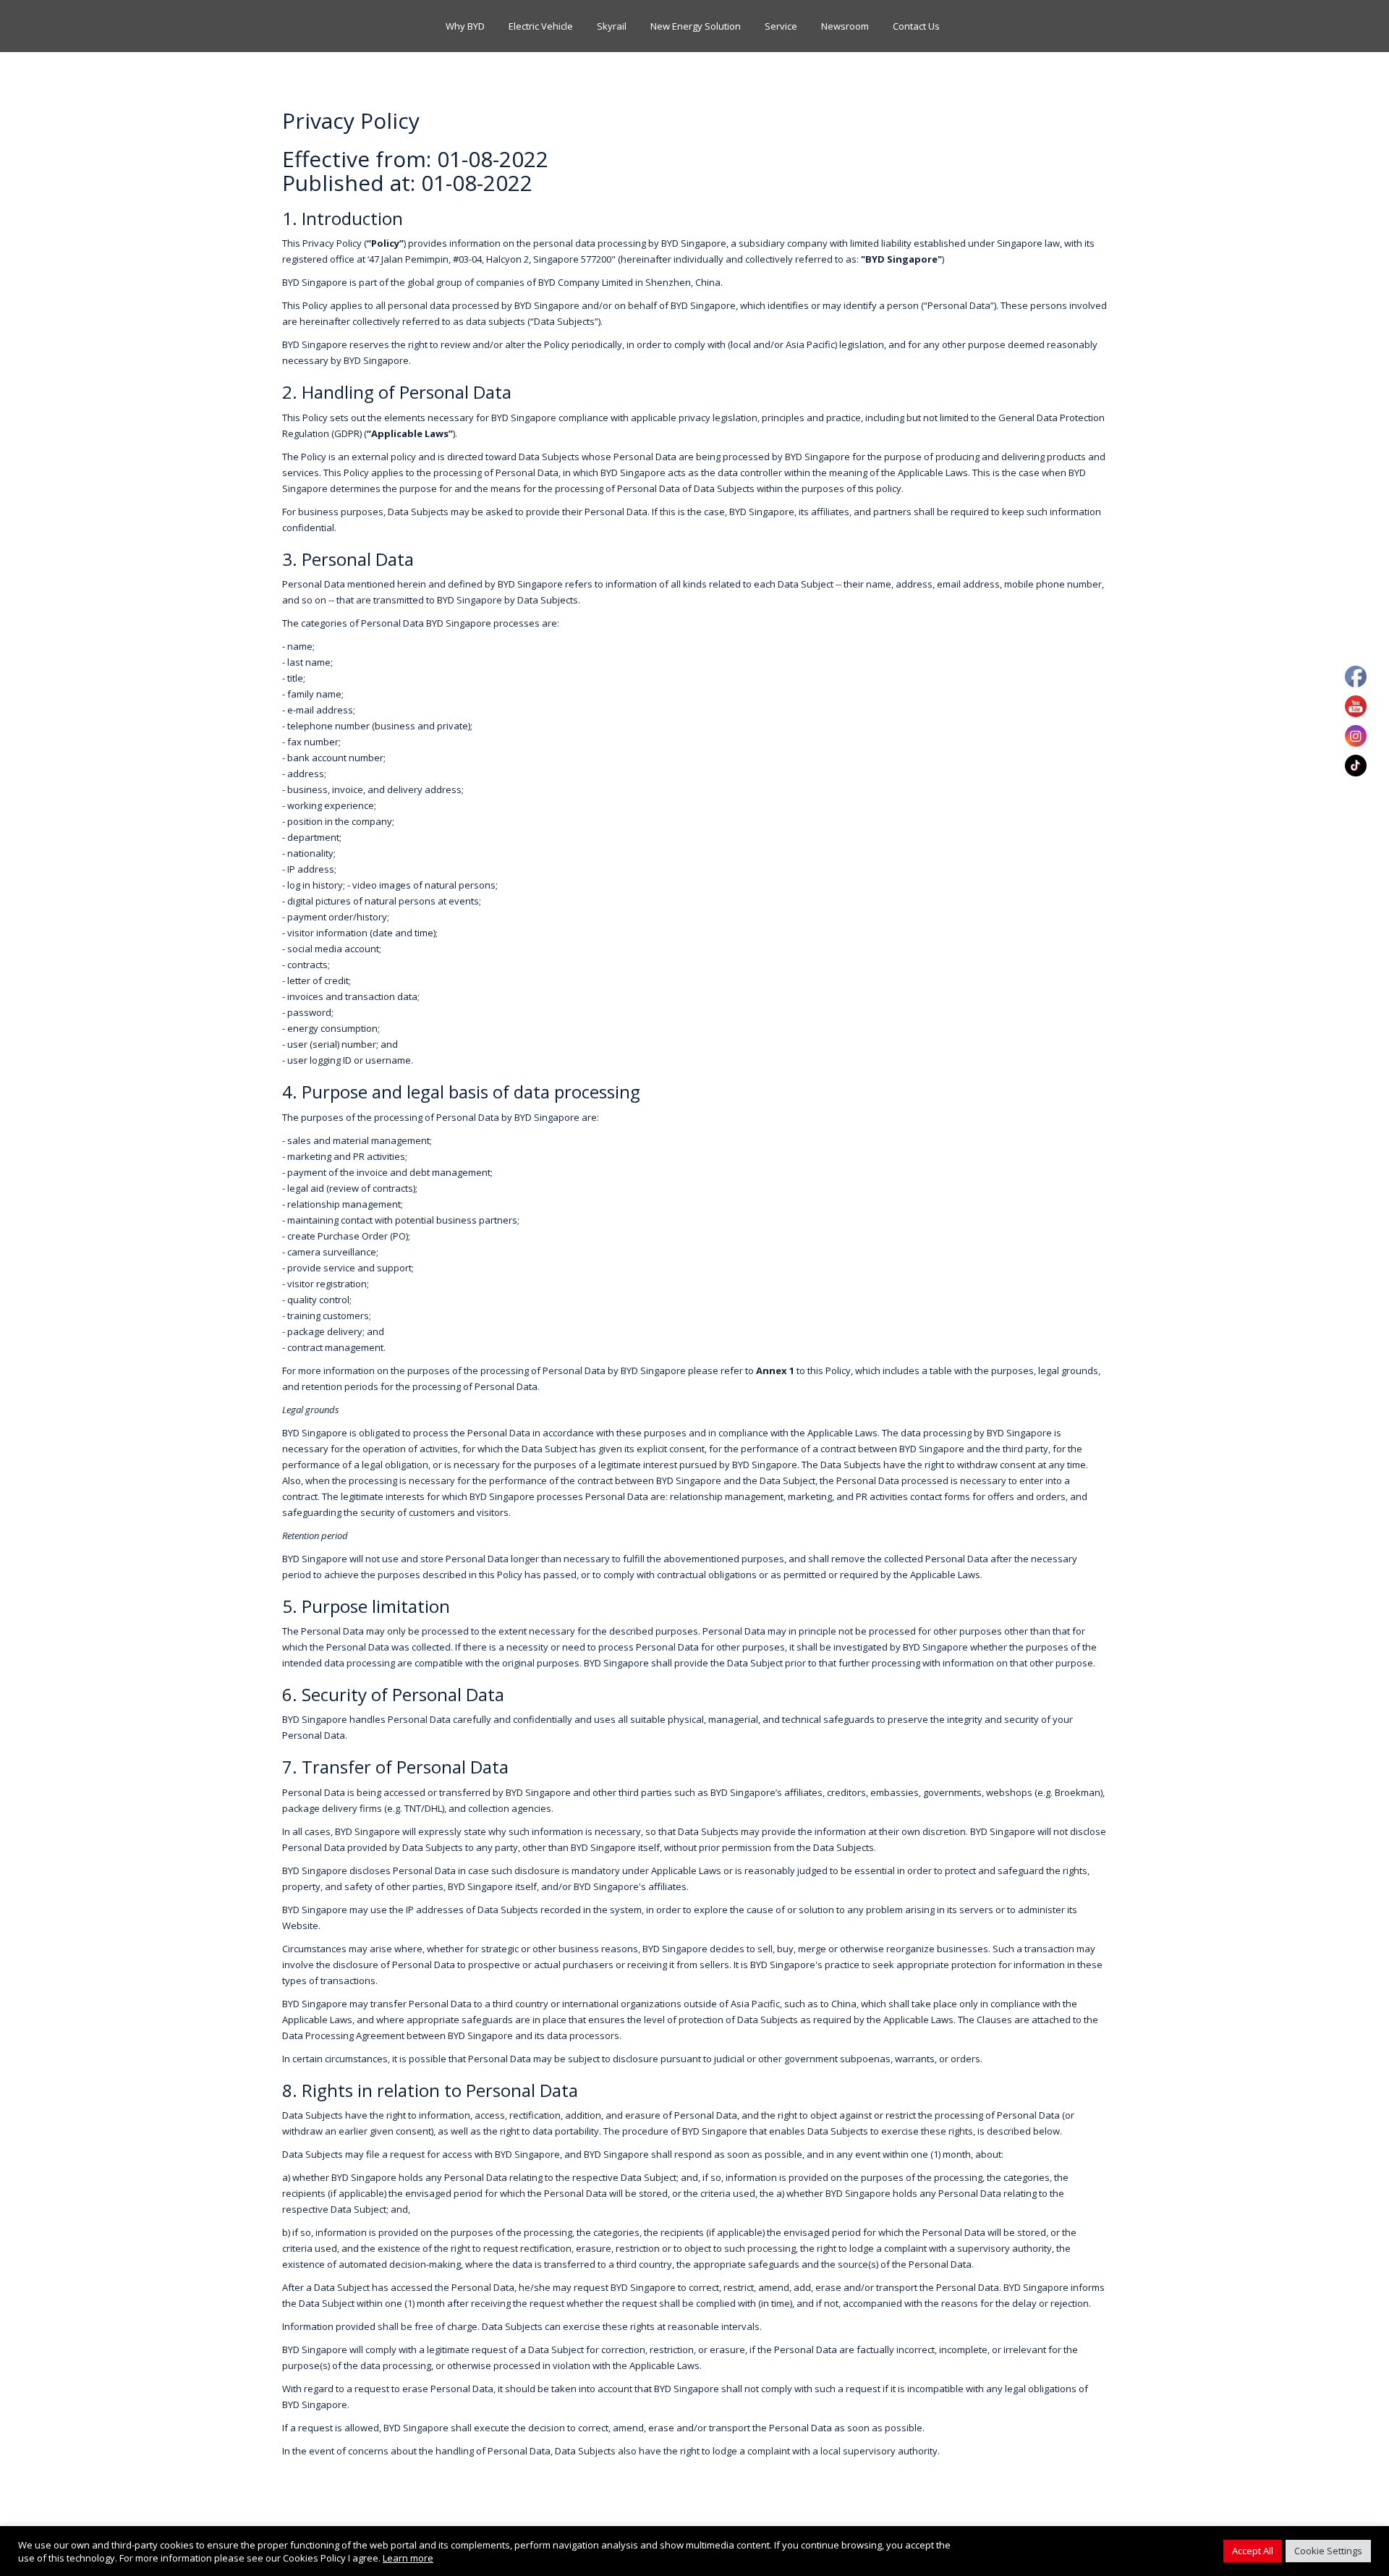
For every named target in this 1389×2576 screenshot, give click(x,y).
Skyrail (612, 26)
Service (781, 26)
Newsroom (845, 26)
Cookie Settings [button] (1328, 2551)
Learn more (408, 2558)
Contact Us (916, 26)
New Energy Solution (696, 26)
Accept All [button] (1253, 2551)
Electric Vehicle (541, 26)
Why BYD (465, 26)
